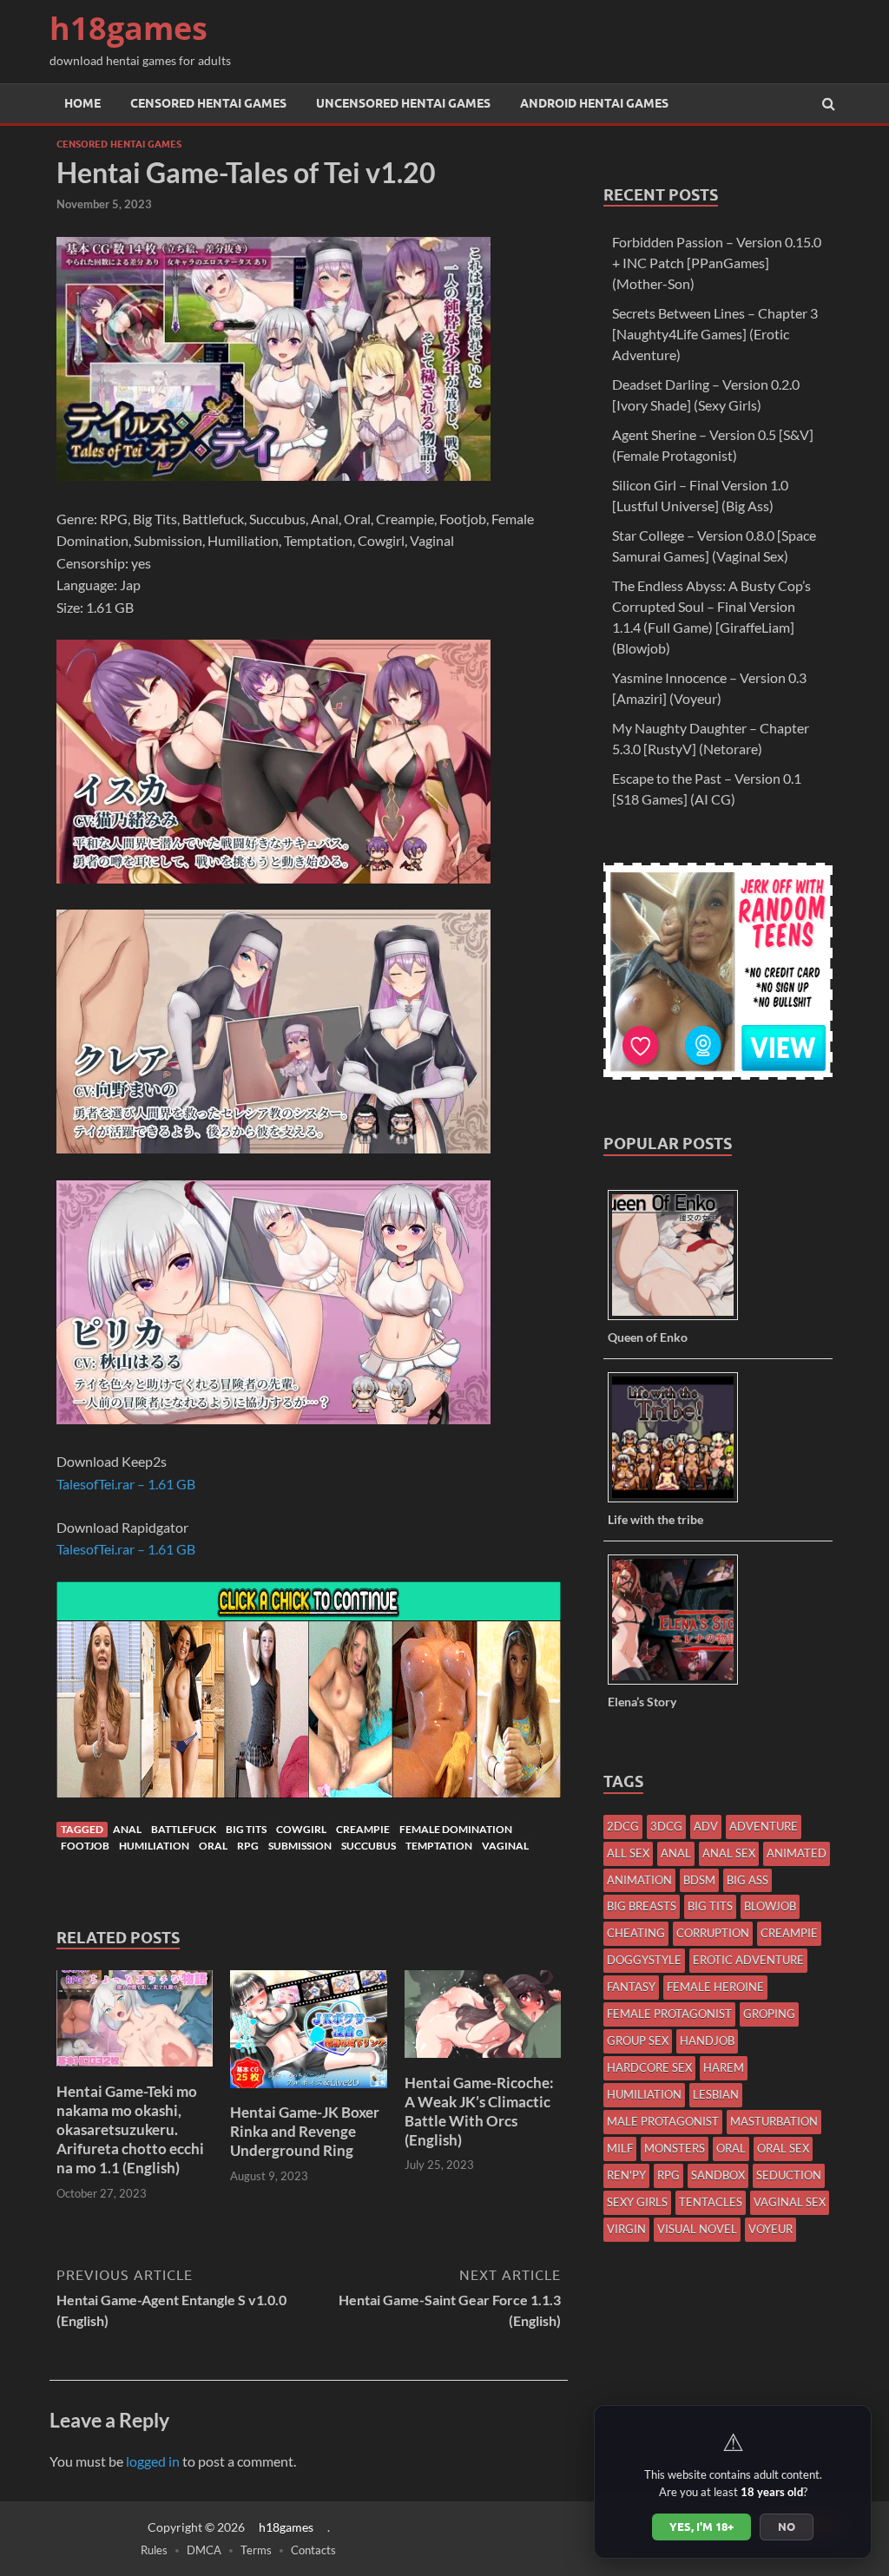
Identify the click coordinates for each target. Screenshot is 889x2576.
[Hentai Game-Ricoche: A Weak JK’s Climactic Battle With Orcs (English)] (483, 2063)
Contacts (313, 2550)
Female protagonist (669, 2014)
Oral (213, 1846)
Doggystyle (644, 1960)
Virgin (626, 2229)
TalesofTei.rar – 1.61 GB (126, 1484)
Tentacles (711, 2202)
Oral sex (783, 2148)
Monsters (675, 2148)
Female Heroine (715, 1987)
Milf (620, 2148)
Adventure (764, 1826)
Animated (797, 1853)
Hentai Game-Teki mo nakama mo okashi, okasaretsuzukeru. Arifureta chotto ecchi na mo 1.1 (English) (130, 2129)
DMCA (204, 2550)
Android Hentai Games (594, 103)
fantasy (631, 1987)
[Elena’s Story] (679, 1683)
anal (127, 1829)
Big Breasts (642, 1906)
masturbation (774, 2121)
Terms (256, 2550)
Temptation (439, 1846)
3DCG (666, 1826)
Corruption (713, 1933)
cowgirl (301, 1829)
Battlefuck (184, 1829)
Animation (639, 1880)
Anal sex (729, 1853)
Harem (724, 2067)
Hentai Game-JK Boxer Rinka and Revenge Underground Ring (305, 2131)
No (787, 2527)
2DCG (623, 1826)
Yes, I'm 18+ (701, 2527)
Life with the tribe (655, 1519)
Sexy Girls (637, 2202)
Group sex (638, 2040)
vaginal (505, 1846)
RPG (248, 1846)
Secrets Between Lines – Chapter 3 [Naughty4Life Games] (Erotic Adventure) (715, 334)
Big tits (246, 1829)
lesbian (716, 2094)
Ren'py (626, 2175)
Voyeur (770, 2229)
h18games (128, 28)
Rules (154, 2550)
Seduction (789, 2175)
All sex (628, 1853)
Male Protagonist (663, 2121)
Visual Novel (697, 2229)
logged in (153, 2461)
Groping (769, 2014)
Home (82, 103)
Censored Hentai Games (208, 103)
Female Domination (456, 1829)
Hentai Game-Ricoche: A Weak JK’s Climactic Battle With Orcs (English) (479, 2111)
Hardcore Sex (649, 2067)
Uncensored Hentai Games (403, 103)
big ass (747, 1880)
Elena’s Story (642, 1702)
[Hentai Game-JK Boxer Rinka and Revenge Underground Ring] (308, 2092)
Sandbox (718, 2175)
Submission (300, 1846)
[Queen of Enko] (679, 1319)
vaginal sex (790, 2202)
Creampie (363, 1829)
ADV (706, 1826)
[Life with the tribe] (679, 1501)
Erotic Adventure (748, 1960)
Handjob (707, 2040)
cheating (636, 1933)
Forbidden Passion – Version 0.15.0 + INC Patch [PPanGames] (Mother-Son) (717, 263)
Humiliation (154, 1846)
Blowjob (770, 1906)
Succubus (369, 1846)
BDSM (699, 1880)
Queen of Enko (648, 1337)
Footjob (85, 1846)
